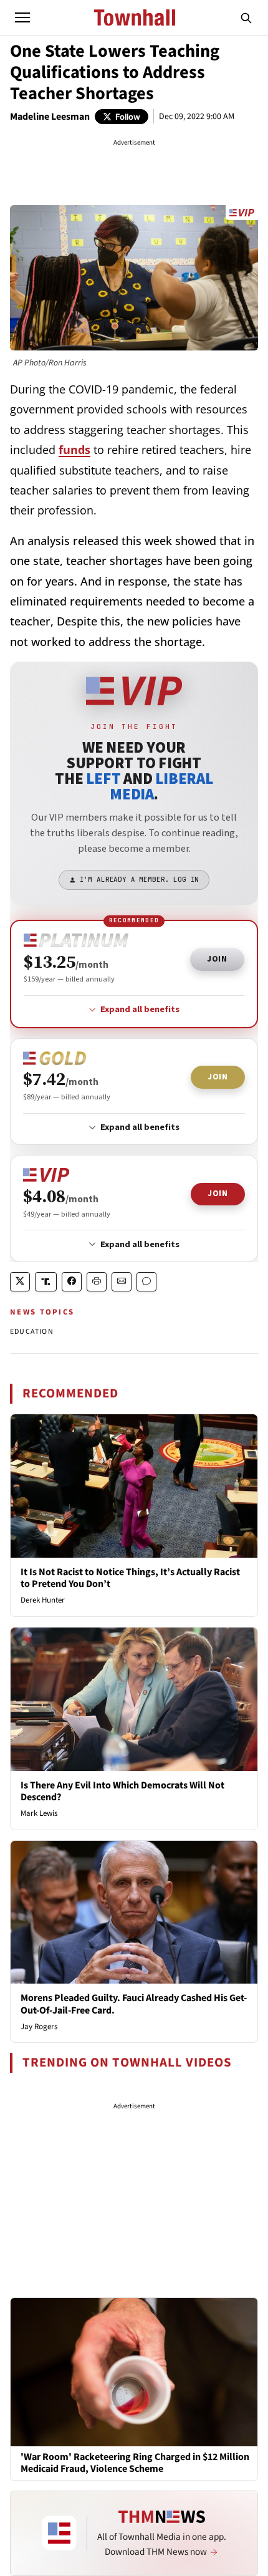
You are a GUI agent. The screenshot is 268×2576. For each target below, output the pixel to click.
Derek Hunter (43, 1600)
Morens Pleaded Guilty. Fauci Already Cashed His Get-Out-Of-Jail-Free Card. (134, 2004)
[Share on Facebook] (72, 1282)
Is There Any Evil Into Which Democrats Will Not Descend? (122, 1791)
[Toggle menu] (22, 17)
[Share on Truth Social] (46, 1282)
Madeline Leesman (50, 117)
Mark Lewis (39, 1813)
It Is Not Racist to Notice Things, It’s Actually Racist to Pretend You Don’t (130, 1578)
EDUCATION (32, 1332)
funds (74, 450)
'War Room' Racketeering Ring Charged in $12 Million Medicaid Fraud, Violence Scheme (135, 2463)
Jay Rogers (39, 2027)
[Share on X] (20, 1282)
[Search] (246, 17)
